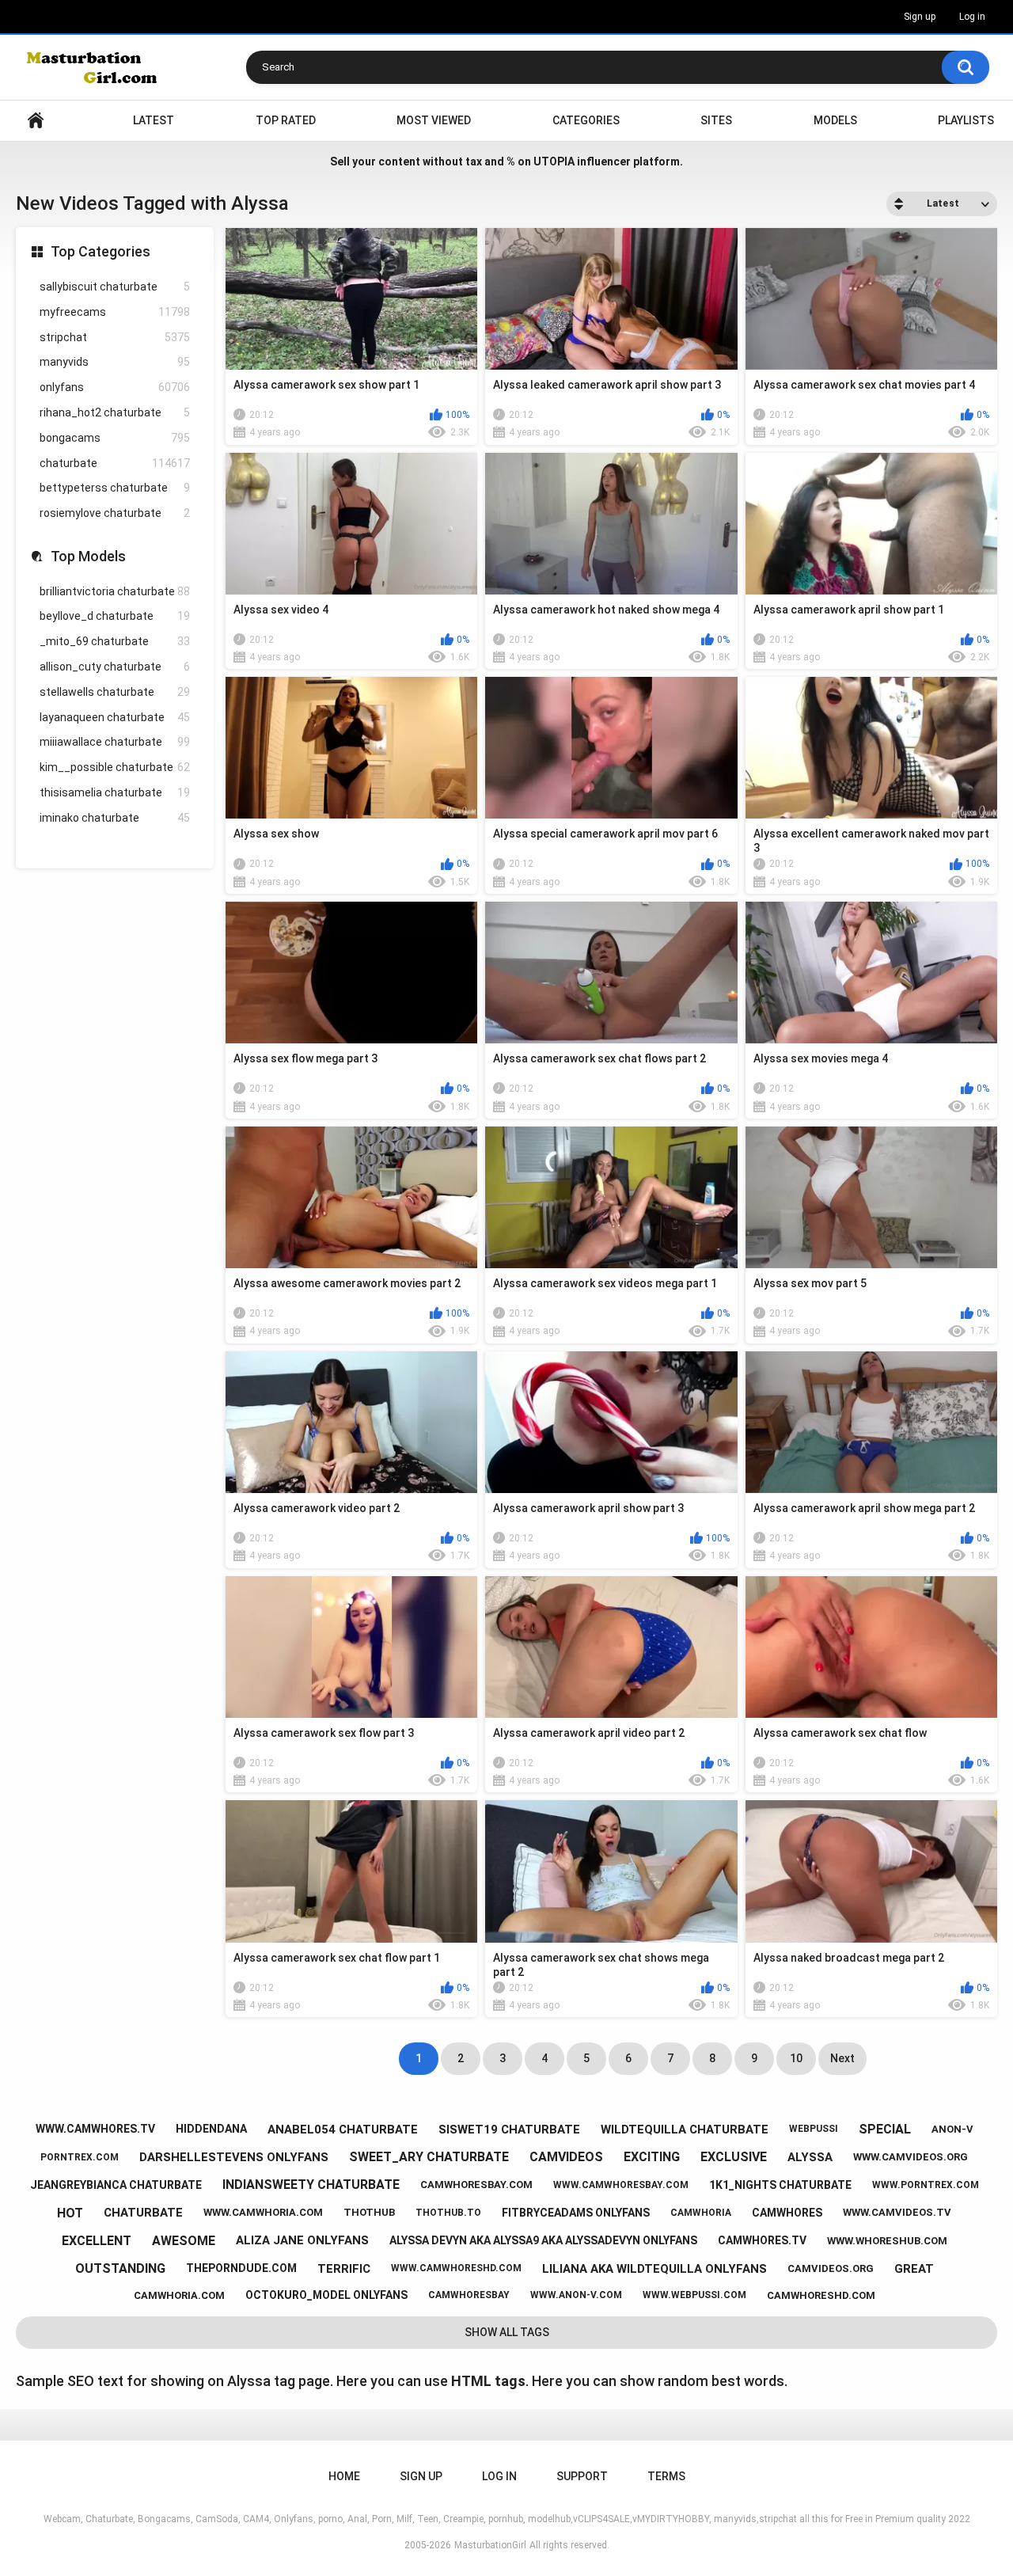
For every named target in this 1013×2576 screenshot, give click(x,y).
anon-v (952, 2129)
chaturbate (115, 463)
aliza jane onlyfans (302, 2240)
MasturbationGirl (490, 2545)
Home (36, 121)
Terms (666, 2476)
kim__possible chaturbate (115, 767)
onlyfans (115, 387)
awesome (184, 2241)
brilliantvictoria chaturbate (115, 591)
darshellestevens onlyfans (234, 2157)
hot (70, 2213)
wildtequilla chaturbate (685, 2130)
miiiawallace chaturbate (115, 742)
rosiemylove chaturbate (115, 513)
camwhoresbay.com (476, 2185)
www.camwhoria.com (263, 2212)
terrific (344, 2269)
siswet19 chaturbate (509, 2130)
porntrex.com (80, 2157)
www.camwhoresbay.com (621, 2185)
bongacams (115, 438)
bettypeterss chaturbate (115, 488)
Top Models (88, 556)
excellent (97, 2241)
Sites (716, 120)
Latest (154, 120)
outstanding (120, 2268)
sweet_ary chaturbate (429, 2157)
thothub (369, 2212)
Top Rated (286, 120)
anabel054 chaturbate (343, 2130)
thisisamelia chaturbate (115, 792)
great (914, 2269)
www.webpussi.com (694, 2295)
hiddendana (211, 2129)
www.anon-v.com (576, 2295)
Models (835, 120)
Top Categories (101, 251)
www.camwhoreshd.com (456, 2268)
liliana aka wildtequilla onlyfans (654, 2269)
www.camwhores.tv (95, 2129)
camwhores (787, 2213)
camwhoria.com (179, 2295)
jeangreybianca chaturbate (116, 2185)
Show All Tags (507, 2332)
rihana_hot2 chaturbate (115, 412)
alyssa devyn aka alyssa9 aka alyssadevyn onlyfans (543, 2240)
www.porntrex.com (926, 2185)
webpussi (814, 2129)
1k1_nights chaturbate (780, 2185)
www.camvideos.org (911, 2157)
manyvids (115, 362)
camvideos (566, 2157)
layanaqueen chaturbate (115, 717)
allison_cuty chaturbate (115, 667)
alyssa (810, 2157)
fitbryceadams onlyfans (576, 2213)
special (885, 2129)
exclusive (734, 2157)
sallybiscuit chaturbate (115, 287)
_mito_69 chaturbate (115, 641)
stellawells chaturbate (115, 692)
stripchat (115, 337)
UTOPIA (554, 161)
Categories (586, 120)
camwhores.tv (762, 2240)
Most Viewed (434, 120)
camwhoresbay (469, 2295)
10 (796, 2058)
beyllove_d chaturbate (115, 616)
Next (842, 2058)
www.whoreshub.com (887, 2241)
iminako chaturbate (115, 818)
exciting (652, 2157)
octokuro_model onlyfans (326, 2295)
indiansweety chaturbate (311, 2185)
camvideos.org (831, 2268)
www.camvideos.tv (897, 2212)
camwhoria (701, 2213)
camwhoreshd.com (821, 2295)
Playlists (966, 120)
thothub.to (448, 2213)
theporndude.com (241, 2268)
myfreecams (115, 312)
